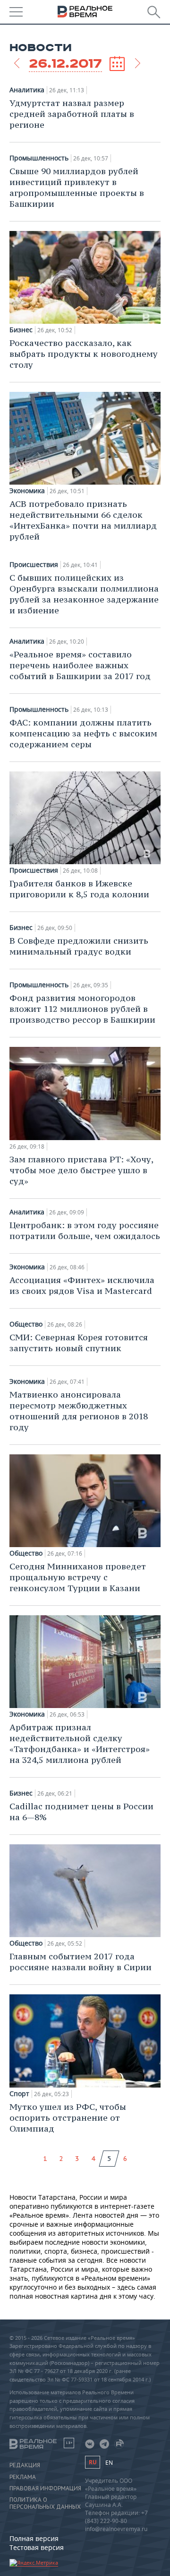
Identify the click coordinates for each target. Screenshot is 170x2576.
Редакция (25, 2465)
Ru (93, 2462)
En (109, 2463)
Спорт (19, 2094)
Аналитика (27, 90)
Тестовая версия (37, 2547)
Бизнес (21, 330)
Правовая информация (45, 2488)
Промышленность (39, 158)
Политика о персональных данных (45, 2503)
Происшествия (34, 565)
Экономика (27, 491)
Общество (26, 1324)
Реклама (23, 2477)
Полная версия (34, 2538)
